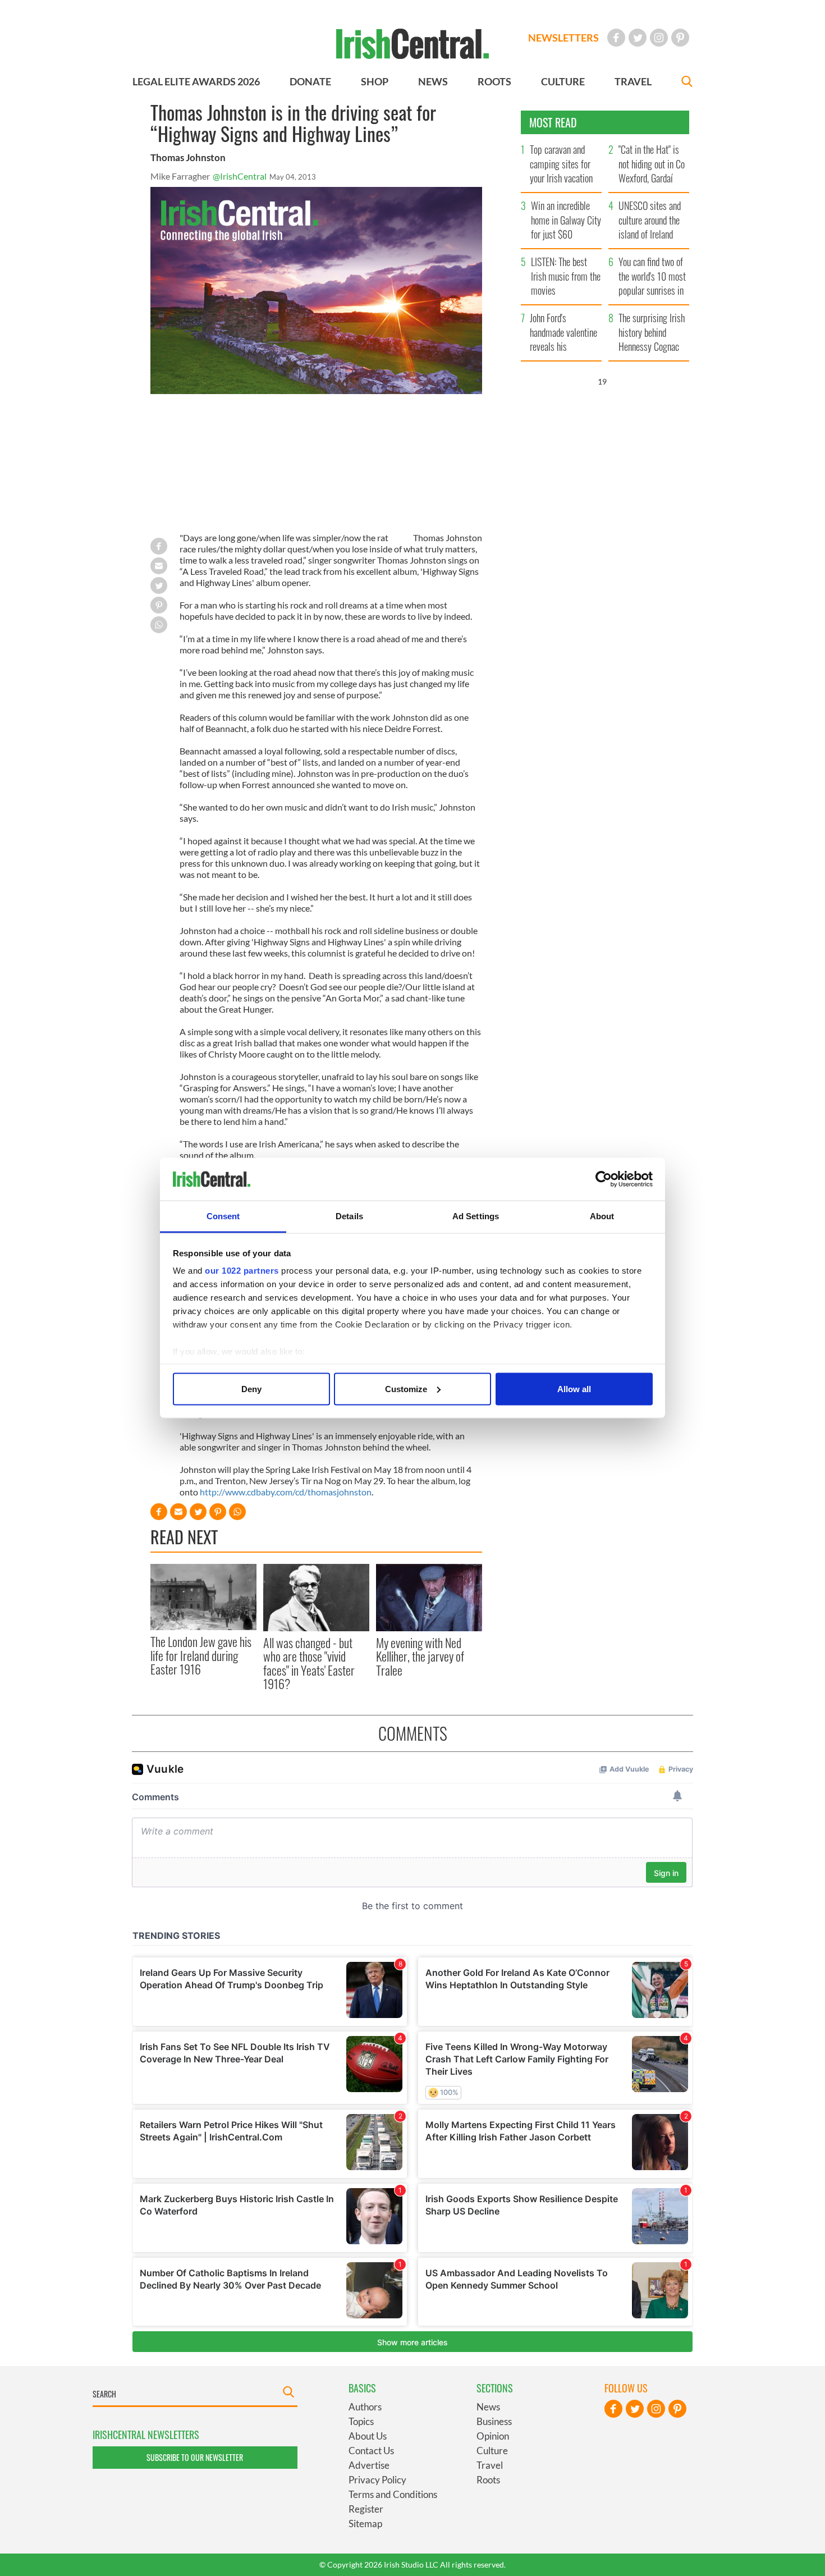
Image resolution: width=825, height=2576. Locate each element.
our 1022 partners (242, 1271)
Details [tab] (349, 1216)
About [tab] (602, 1216)
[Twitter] (638, 38)
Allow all (574, 1388)
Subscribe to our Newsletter (195, 2457)
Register (366, 2509)
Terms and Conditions (393, 2494)
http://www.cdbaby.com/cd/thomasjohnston (286, 1492)
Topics (361, 2421)
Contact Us (371, 2451)
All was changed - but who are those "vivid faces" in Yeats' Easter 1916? (309, 1663)
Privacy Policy (377, 2480)
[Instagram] (659, 38)
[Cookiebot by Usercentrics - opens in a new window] (604, 1179)
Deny (251, 1388)
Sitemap (365, 2524)
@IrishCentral (240, 176)
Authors (365, 2407)
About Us (368, 2436)
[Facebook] (616, 38)
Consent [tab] (223, 1216)
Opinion (493, 2436)
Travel (490, 2465)
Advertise (369, 2465)
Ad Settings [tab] (476, 1216)
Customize (406, 1388)
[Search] (687, 83)
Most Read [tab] (553, 122)
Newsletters (563, 38)
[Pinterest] (680, 38)
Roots (488, 2480)
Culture (492, 2451)
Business (494, 2421)
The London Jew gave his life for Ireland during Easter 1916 (201, 1655)
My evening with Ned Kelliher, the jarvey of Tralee (420, 1656)
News (488, 2407)
